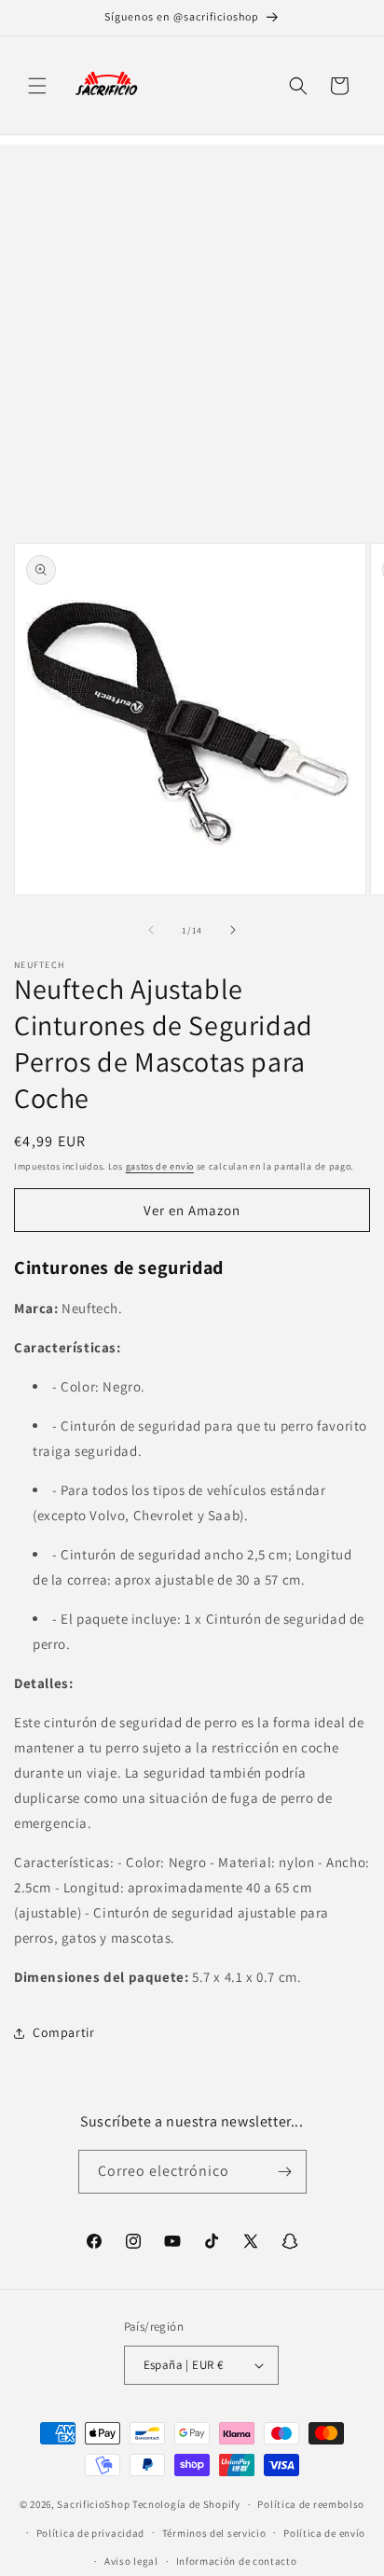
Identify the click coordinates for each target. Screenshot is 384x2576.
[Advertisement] (192, 337)
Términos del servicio (214, 2533)
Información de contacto (237, 2561)
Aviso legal (131, 2561)
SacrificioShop (93, 2504)
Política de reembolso (311, 2504)
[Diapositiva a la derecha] (233, 930)
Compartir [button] (63, 2032)
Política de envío (324, 2533)
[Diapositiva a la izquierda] (151, 930)
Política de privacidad (90, 2533)
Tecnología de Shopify (186, 2504)
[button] (37, 86)
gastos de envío (160, 1166)
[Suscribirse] (285, 2172)
